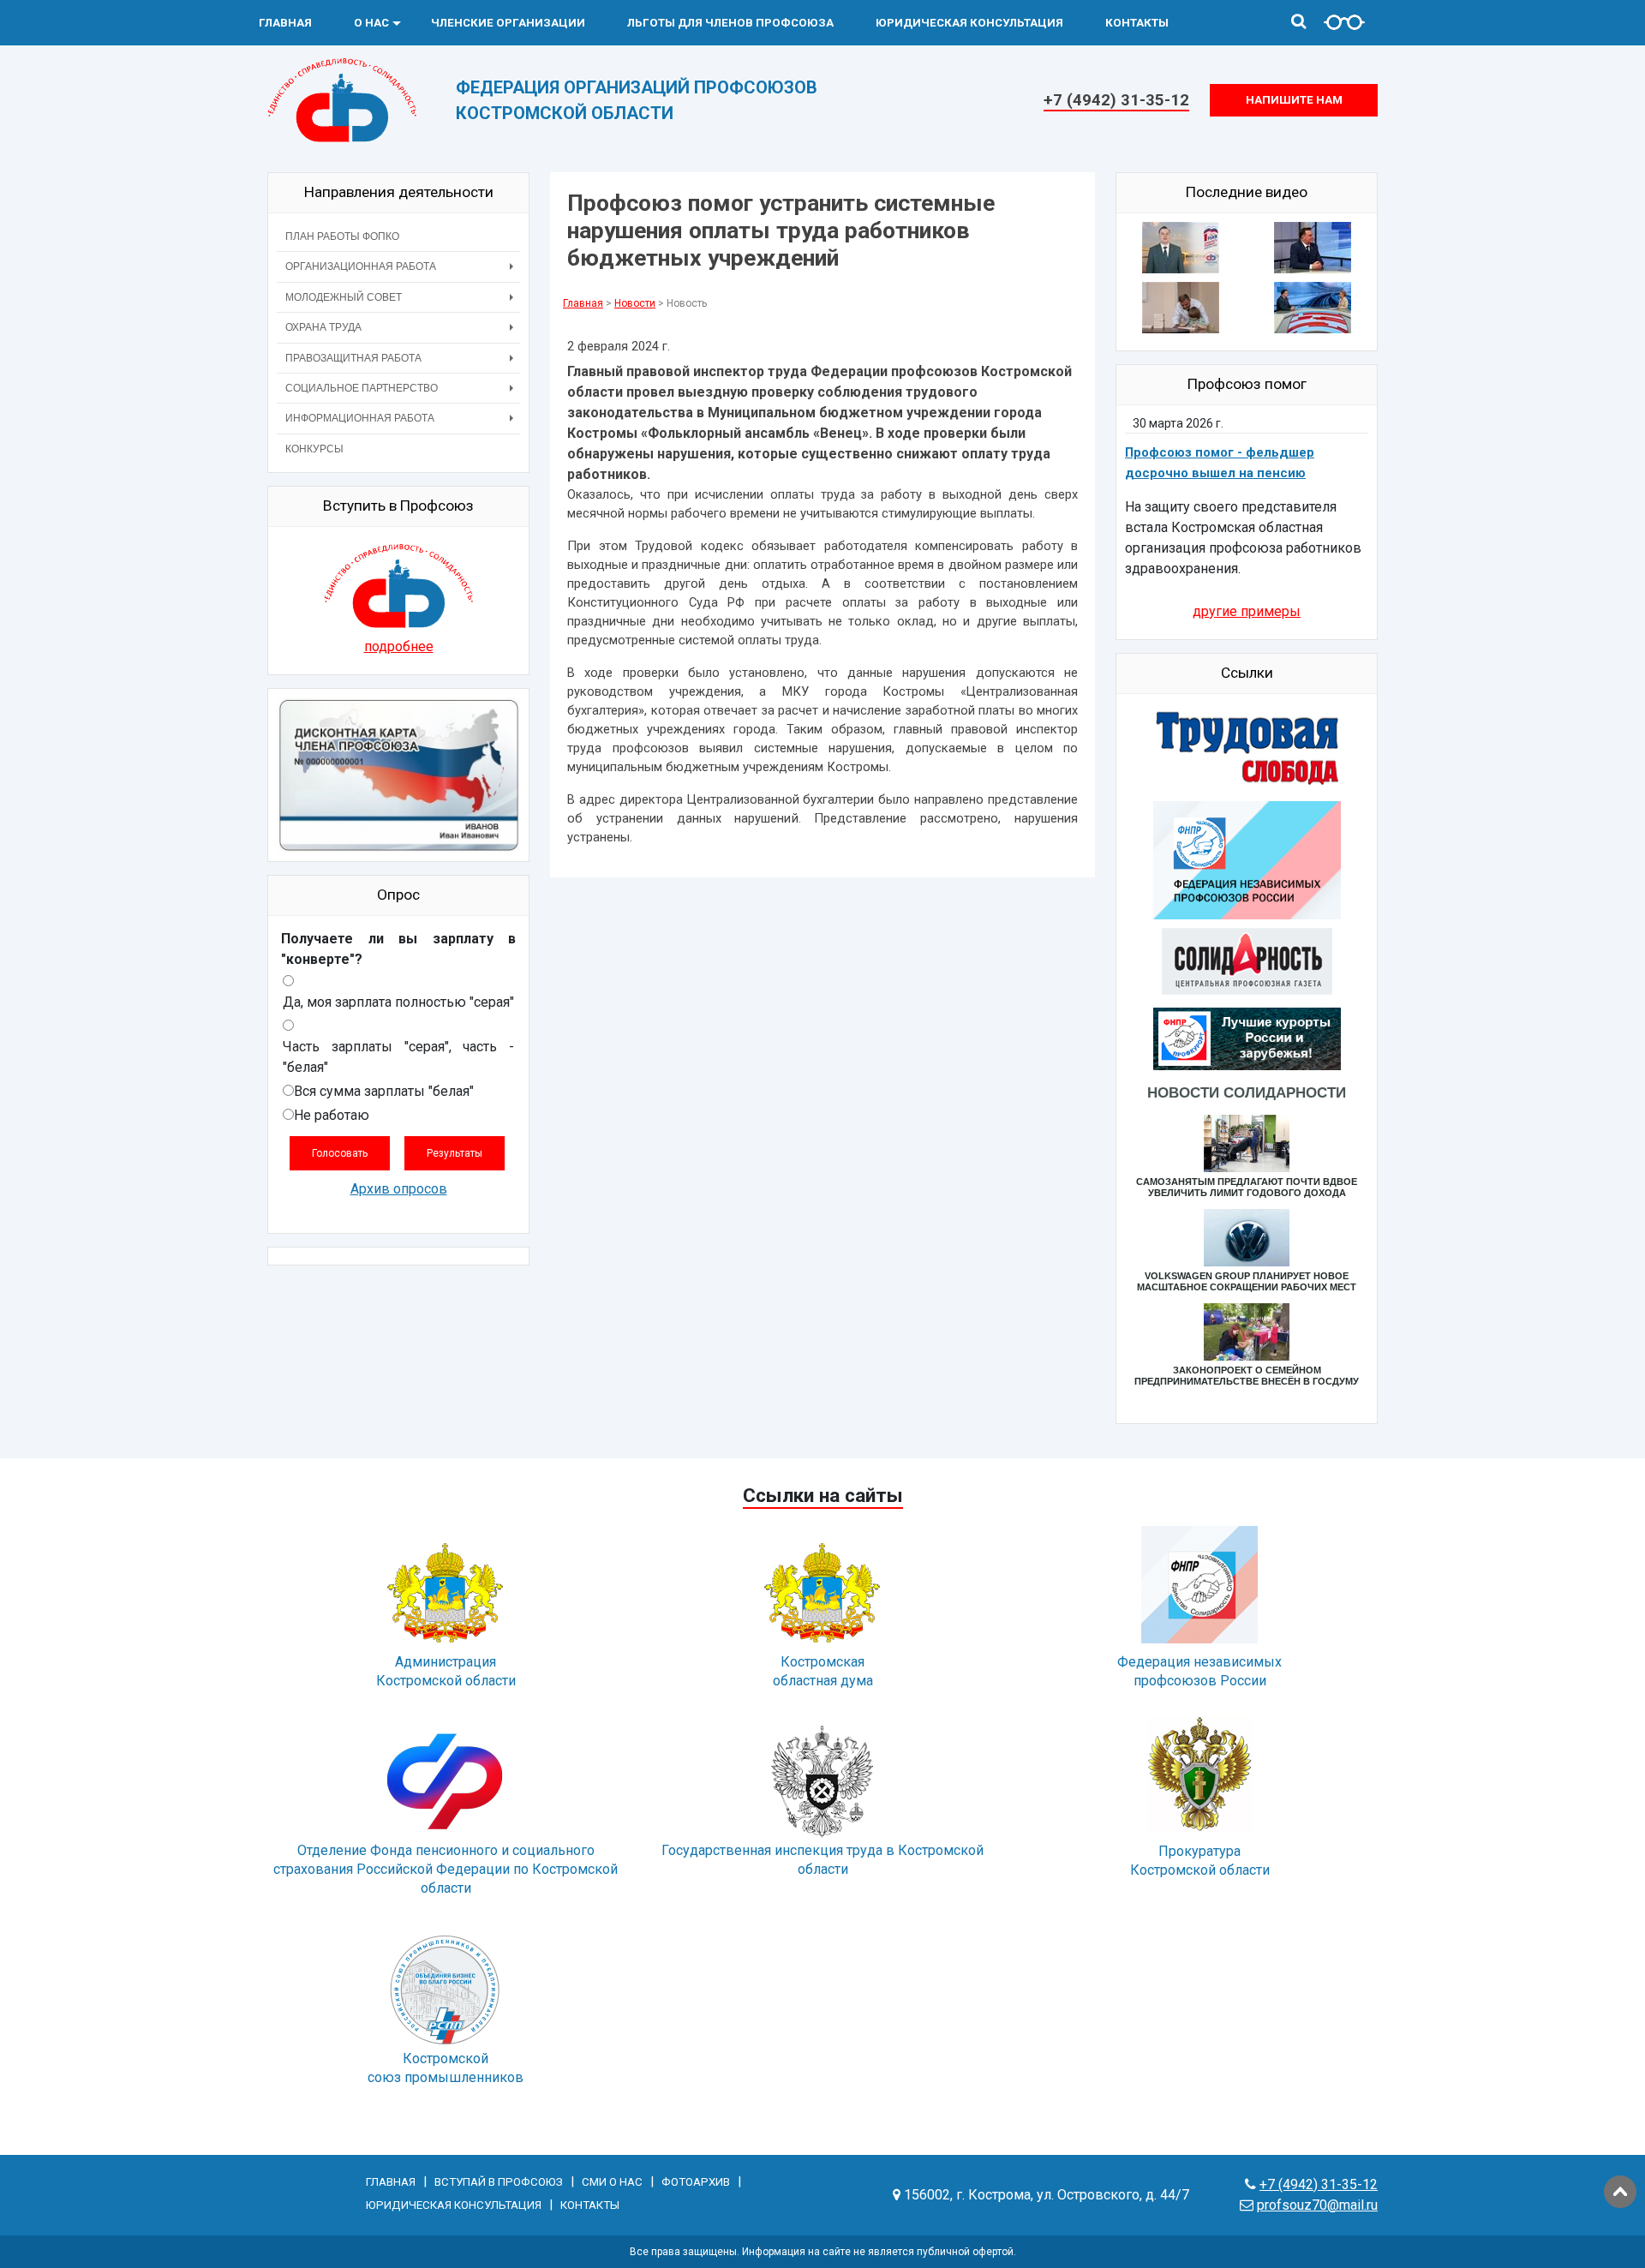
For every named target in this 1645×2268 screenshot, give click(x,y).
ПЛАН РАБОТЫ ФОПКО (342, 236)
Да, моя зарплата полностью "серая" (398, 1002)
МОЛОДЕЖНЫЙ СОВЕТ (344, 297)
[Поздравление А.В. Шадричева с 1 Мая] (1181, 251)
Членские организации (508, 23)
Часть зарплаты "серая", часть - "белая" (398, 1057)
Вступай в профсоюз (499, 2182)
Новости (635, 303)
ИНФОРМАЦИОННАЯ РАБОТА (360, 418)
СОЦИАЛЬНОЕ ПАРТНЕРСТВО (362, 388)
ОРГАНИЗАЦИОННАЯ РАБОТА (361, 266)
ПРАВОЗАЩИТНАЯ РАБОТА (353, 358)
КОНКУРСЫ (314, 449)
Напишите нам (1294, 100)
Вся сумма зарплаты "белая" (384, 1091)
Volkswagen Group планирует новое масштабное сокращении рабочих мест (1247, 1281)
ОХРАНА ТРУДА (323, 327)
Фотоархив (696, 2182)
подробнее (399, 646)
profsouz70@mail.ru (1317, 2205)
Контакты (1137, 23)
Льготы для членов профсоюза (730, 23)
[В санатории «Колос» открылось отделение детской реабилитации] (1181, 311)
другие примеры (1247, 611)
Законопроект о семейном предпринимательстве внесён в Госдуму (1247, 1376)
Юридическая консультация (969, 23)
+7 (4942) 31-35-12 (1116, 100)
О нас (371, 23)
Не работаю (332, 1115)
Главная (285, 23)
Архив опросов (399, 1189)
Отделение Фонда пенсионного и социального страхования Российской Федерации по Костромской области (446, 1869)
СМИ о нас (612, 2182)
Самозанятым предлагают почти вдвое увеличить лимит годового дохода (1247, 1187)
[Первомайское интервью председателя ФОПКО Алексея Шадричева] (1313, 251)
